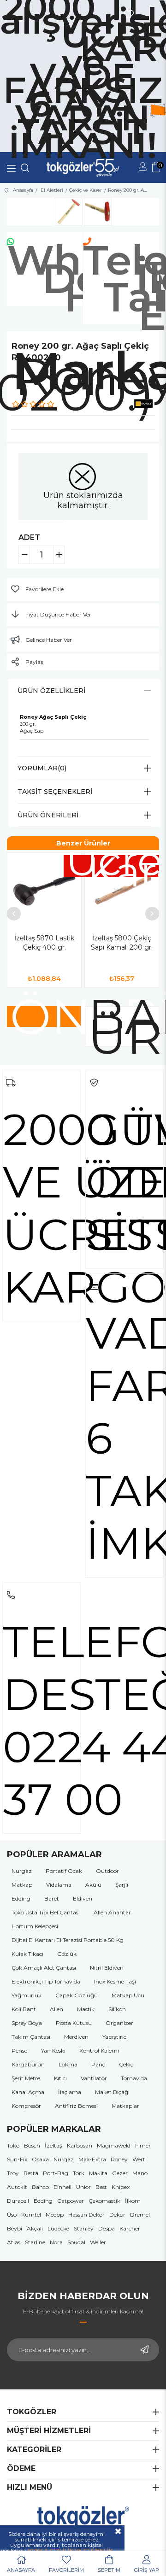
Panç (98, 2064)
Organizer (119, 2023)
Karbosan (80, 2145)
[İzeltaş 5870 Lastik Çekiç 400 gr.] (44, 890)
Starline (35, 2242)
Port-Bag (56, 2173)
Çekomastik (104, 2201)
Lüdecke (58, 2228)
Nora (56, 2242)
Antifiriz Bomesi (76, 2106)
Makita (98, 2173)
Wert (139, 2159)
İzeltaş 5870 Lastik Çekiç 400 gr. (44, 943)
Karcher (130, 2228)
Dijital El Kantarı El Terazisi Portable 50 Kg (68, 1940)
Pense (19, 2051)
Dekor (117, 2215)
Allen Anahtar (112, 1912)
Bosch (32, 2145)
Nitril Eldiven (107, 1968)
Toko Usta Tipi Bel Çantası (46, 1912)
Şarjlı (122, 1885)
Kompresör (26, 2106)
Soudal (76, 2242)
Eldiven (83, 1898)
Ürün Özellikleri (51, 691)
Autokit (17, 2187)
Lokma (68, 2064)
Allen (56, 2009)
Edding (21, 1898)
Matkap (22, 1885)
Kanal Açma (28, 2092)
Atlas (14, 2242)
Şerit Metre (26, 2078)
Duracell (18, 2201)
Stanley (84, 2228)
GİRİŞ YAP (147, 2570)
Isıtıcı (60, 2078)
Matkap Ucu (128, 1995)
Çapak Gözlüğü (77, 1995)
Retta (31, 2173)
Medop (55, 2215)
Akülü (93, 1885)
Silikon (117, 2009)
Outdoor (107, 1871)
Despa (107, 2228)
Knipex (121, 2187)
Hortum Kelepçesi (35, 1926)
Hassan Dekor (86, 2215)
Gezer (120, 2173)
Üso (12, 2215)
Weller (98, 2242)
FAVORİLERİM (66, 2570)
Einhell (62, 2187)
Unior (83, 2187)
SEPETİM (109, 2570)
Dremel (140, 2215)
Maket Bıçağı (112, 2092)
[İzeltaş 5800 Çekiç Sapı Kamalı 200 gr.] (122, 890)
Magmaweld (114, 2145)
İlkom (133, 2201)
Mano (140, 2173)
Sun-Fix (17, 2159)
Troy (13, 2173)
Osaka (40, 2159)
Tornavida (134, 2078)
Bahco (40, 2187)
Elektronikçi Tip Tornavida (46, 1981)
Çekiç (126, 2064)
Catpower (71, 2201)
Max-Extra (92, 2159)
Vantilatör (94, 2078)
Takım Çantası (31, 2037)
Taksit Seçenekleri (55, 792)
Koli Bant (24, 2009)
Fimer (143, 2145)
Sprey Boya (27, 2023)
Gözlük (67, 1954)
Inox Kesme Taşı (115, 1981)
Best (101, 2187)
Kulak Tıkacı (27, 1954)
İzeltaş (53, 2145)
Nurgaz (22, 1871)
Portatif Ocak (64, 1871)
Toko (13, 2145)
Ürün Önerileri (48, 815)
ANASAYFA (21, 2570)
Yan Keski (53, 2051)
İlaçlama (70, 2092)
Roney (119, 2159)
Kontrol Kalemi (99, 2051)
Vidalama (59, 1885)
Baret (52, 1898)
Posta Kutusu (74, 2023)
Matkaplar (125, 2106)
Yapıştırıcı (115, 2037)
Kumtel (31, 2215)
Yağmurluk (27, 1995)
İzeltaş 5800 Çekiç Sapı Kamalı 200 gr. (122, 943)
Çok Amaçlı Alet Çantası (44, 1968)
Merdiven (76, 2037)
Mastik (86, 2009)
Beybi (15, 2228)
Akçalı (35, 2228)
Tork (79, 2173)
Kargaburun (28, 2064)
